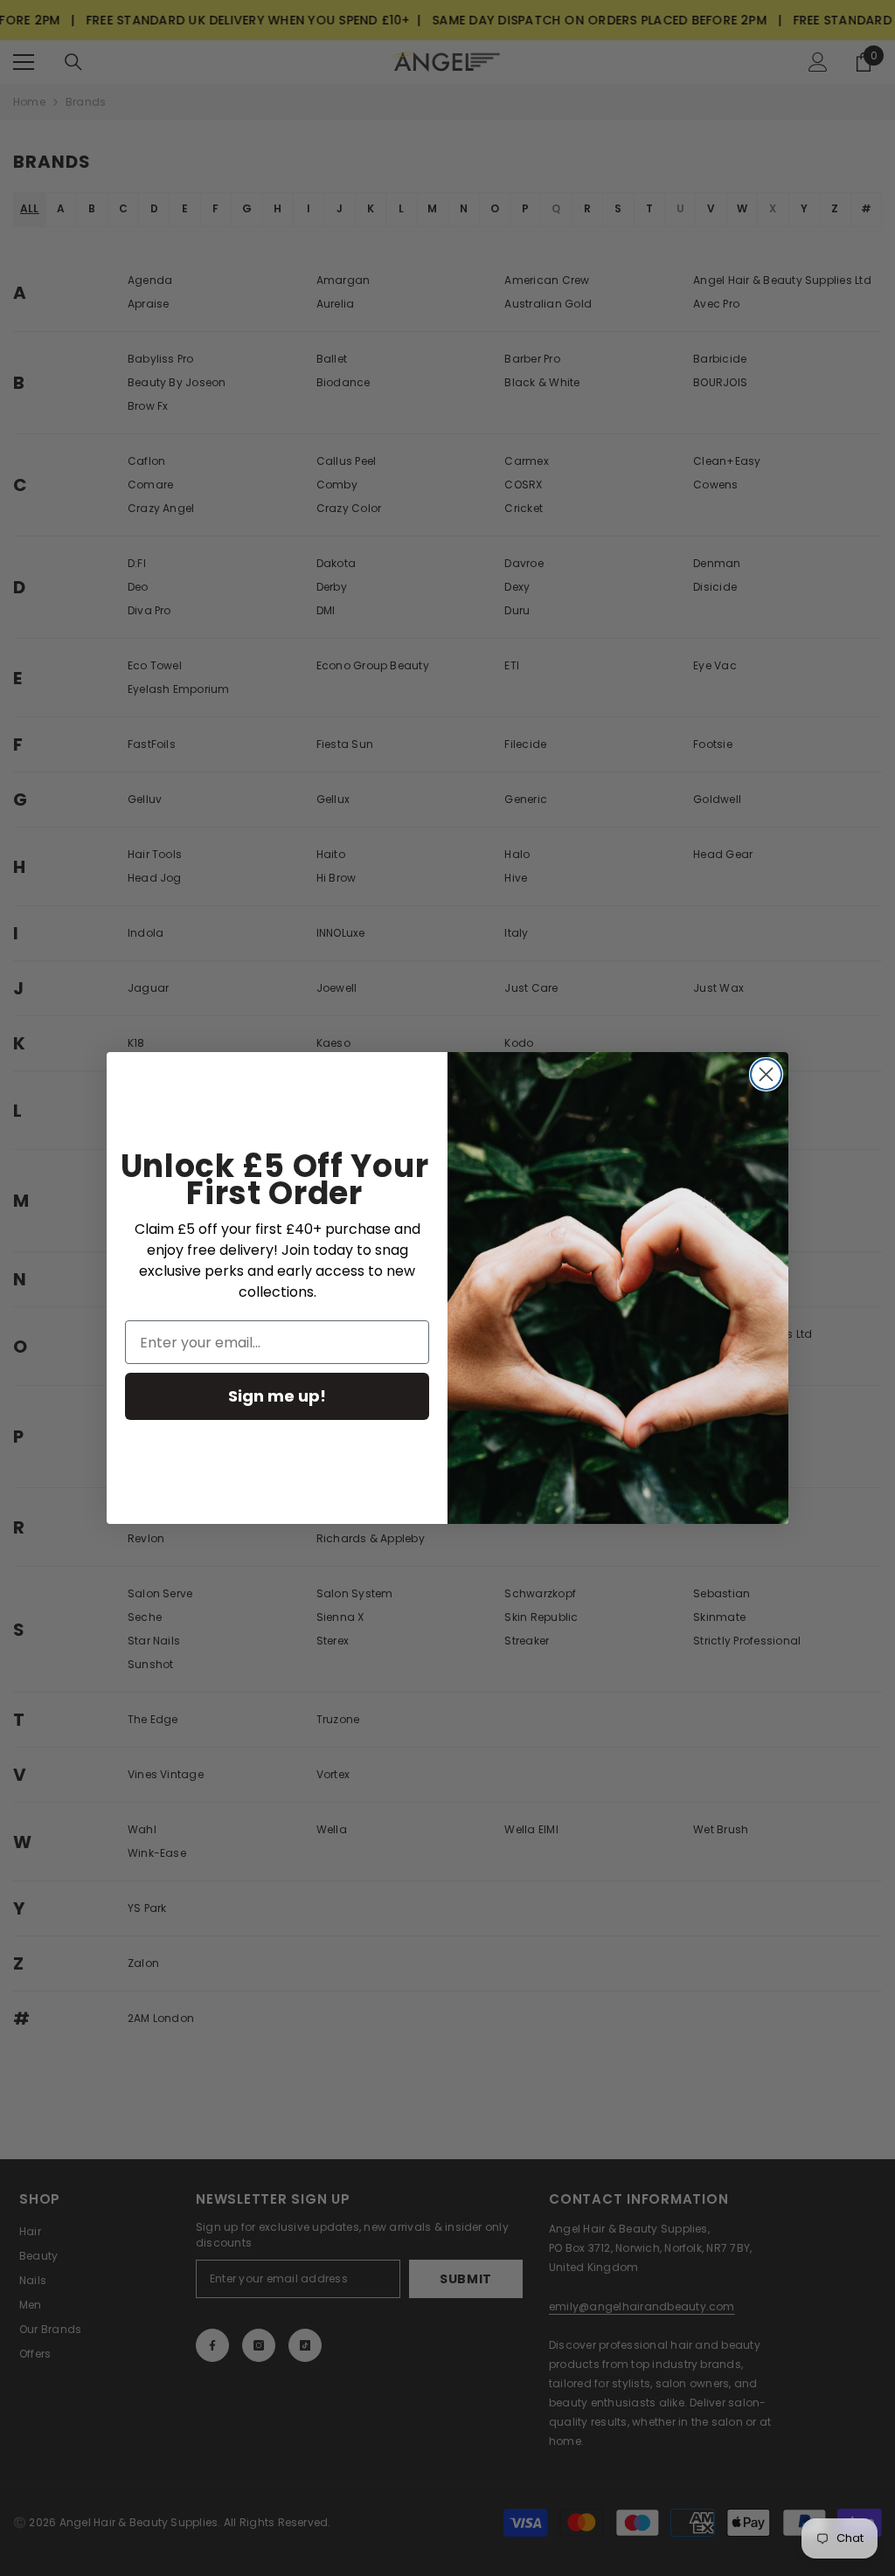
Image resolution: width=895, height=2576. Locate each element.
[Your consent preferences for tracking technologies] (880, 1932)
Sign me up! (277, 1396)
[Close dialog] (766, 1074)
